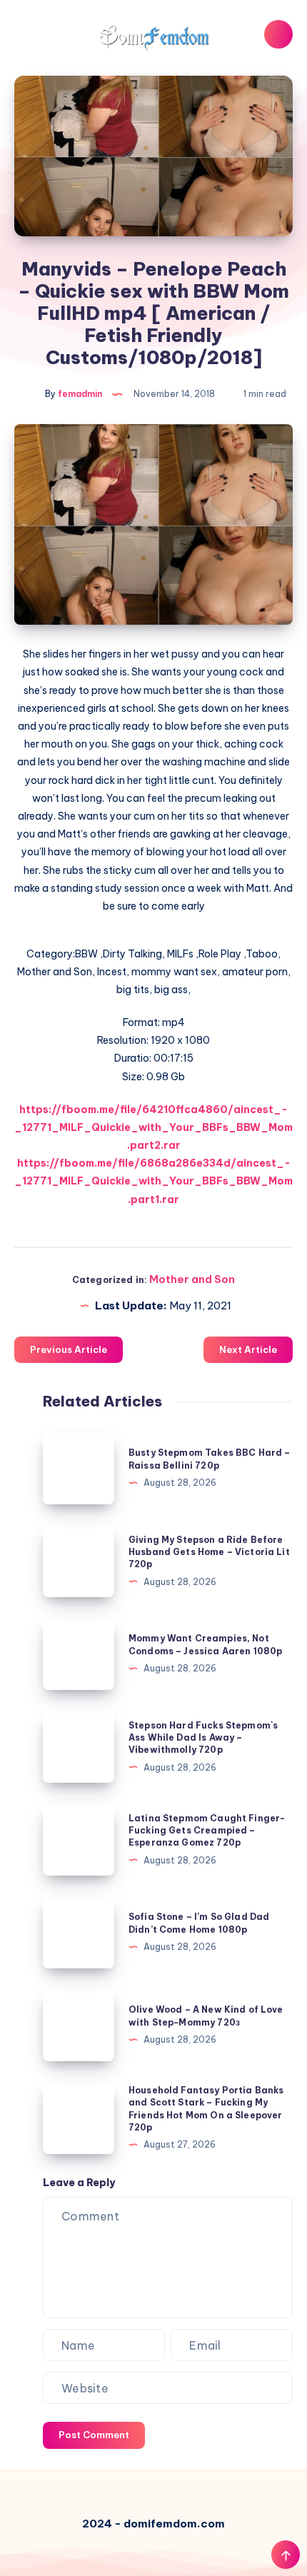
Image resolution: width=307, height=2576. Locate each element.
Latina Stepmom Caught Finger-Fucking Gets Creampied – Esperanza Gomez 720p (207, 1831)
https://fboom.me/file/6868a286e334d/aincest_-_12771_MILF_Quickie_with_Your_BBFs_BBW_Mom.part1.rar (153, 1181)
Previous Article (69, 1349)
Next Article (248, 1349)
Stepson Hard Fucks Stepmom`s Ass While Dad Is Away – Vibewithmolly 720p (203, 1738)
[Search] (278, 34)
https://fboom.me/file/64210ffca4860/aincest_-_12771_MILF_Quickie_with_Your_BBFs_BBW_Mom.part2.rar (153, 1127)
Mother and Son (192, 1279)
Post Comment (94, 2435)
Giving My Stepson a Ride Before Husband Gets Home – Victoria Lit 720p (209, 1552)
